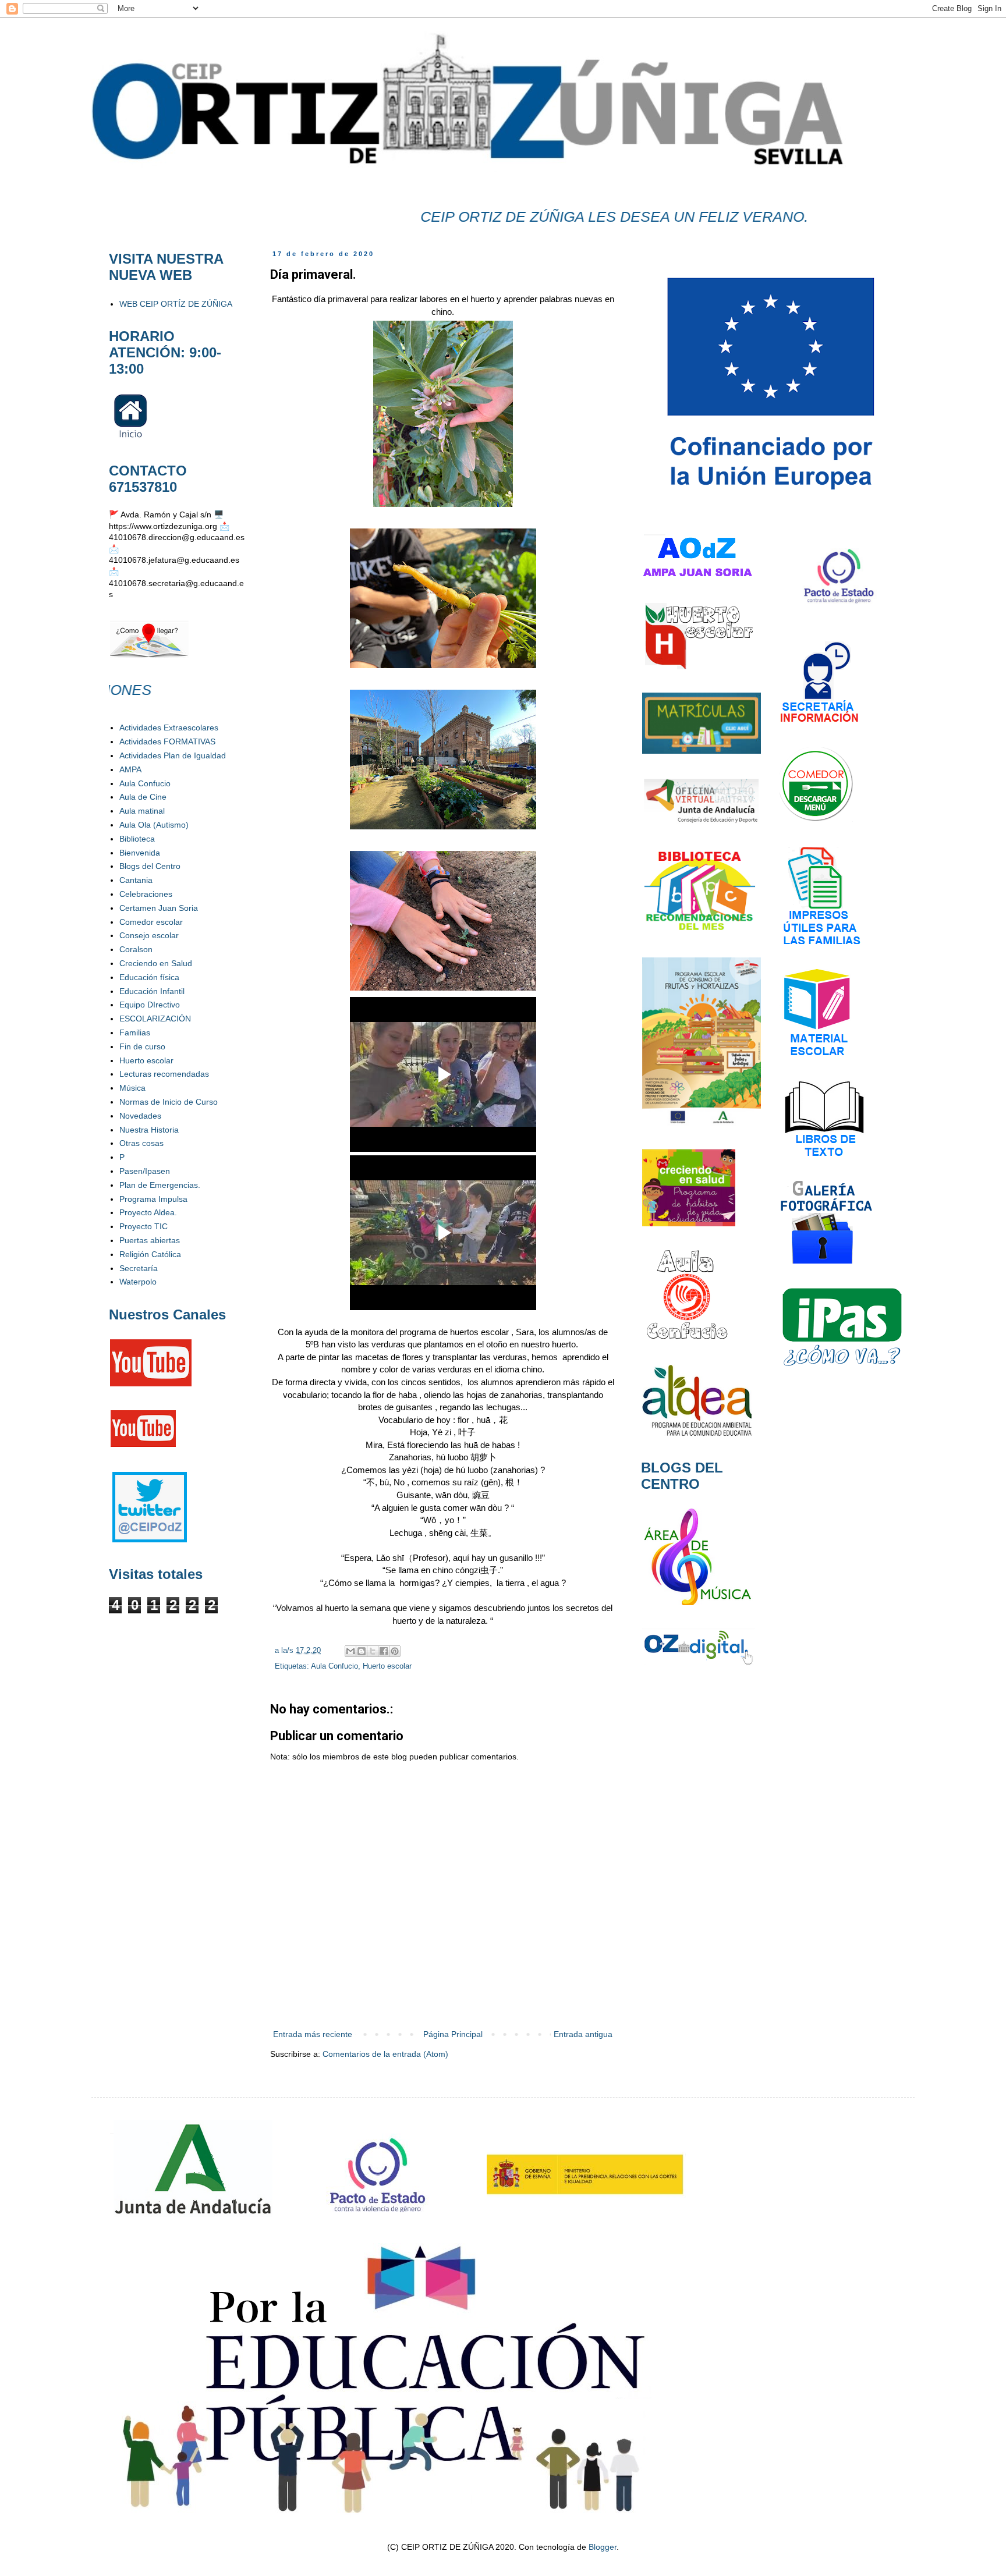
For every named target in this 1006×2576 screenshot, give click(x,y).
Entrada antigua (583, 2034)
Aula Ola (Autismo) (154, 825)
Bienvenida (140, 853)
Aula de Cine (143, 797)
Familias (135, 1032)
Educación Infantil (152, 991)
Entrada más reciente (313, 2034)
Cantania (136, 880)
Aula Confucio (334, 1666)
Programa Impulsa (153, 1199)
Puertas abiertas (150, 1240)
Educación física (149, 977)
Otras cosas (141, 1143)
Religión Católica (150, 1254)
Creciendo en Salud (156, 963)
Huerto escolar (387, 1666)
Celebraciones (146, 894)
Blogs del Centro (150, 866)
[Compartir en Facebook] (384, 1651)
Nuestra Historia (149, 1130)
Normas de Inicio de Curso (169, 1102)
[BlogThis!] (362, 1651)
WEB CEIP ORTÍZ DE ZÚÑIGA (176, 304)
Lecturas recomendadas (164, 1074)
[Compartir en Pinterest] (395, 1651)
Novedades (140, 1116)
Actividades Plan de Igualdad (173, 755)
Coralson (136, 949)
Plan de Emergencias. (160, 1185)
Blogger (603, 2547)
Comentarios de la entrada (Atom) (385, 2054)
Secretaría (139, 1268)
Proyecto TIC (144, 1226)
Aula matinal (142, 811)
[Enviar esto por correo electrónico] (350, 1651)
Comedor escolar (151, 922)
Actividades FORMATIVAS (167, 741)
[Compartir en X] (373, 1651)
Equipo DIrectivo (150, 1005)
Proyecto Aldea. (148, 1212)
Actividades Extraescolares (169, 728)
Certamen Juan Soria (159, 908)
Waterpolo (138, 1282)
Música (132, 1088)
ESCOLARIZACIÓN (155, 1019)
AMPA (130, 769)
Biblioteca (137, 839)
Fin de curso (142, 1046)
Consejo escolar (149, 935)
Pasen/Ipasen (145, 1171)
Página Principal (453, 2034)
